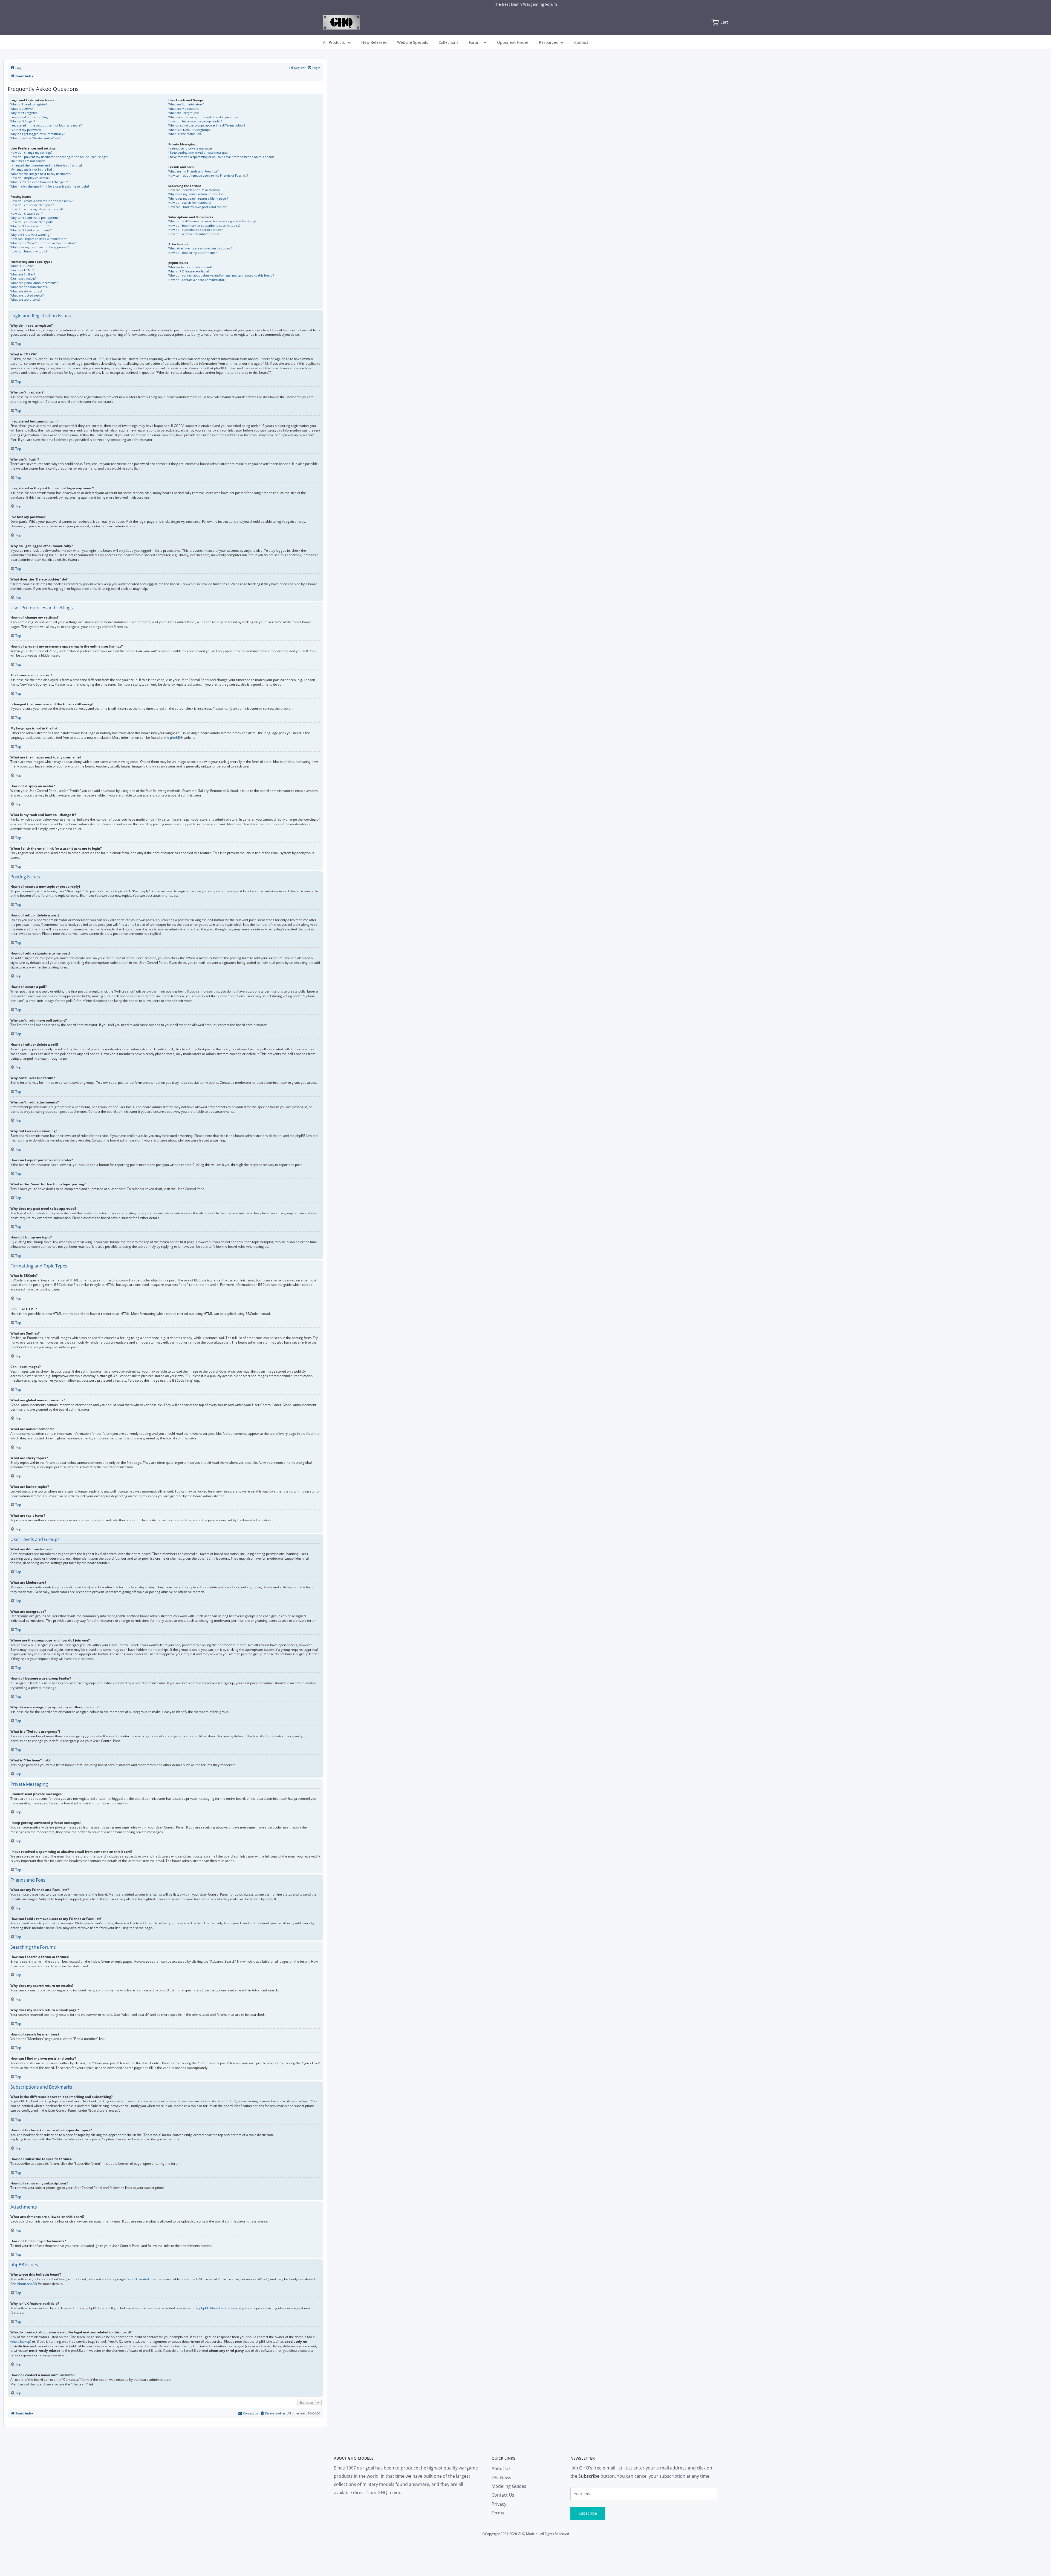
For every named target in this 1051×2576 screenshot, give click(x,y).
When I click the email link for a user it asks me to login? (50, 186)
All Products (334, 42)
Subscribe (588, 2513)
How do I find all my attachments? (193, 253)
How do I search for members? (190, 202)
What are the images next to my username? (41, 174)
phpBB (175, 738)
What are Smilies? (23, 274)
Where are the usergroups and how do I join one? (203, 117)
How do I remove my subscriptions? (194, 234)
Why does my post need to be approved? (40, 247)
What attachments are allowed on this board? (200, 248)
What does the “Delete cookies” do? (35, 138)
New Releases (374, 42)
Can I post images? (24, 278)
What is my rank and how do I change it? (39, 182)
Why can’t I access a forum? (30, 226)
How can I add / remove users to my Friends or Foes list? (208, 175)
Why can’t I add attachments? (31, 230)
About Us (501, 2468)
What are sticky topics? (26, 291)
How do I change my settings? (31, 152)
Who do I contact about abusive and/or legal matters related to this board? (221, 275)
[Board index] (342, 22)
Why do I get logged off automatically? (37, 134)
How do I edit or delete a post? (32, 205)
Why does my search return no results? (196, 194)
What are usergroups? (184, 113)
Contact (581, 42)
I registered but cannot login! (31, 117)
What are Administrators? (186, 104)
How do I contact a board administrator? (197, 280)
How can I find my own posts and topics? (197, 207)
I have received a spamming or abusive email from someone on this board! (221, 157)
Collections (448, 42)
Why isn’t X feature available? (189, 271)
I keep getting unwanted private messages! (198, 152)
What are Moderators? (184, 109)
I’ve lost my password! (26, 130)
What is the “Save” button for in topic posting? (43, 243)
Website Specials (413, 42)
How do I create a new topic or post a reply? (41, 201)
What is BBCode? (22, 266)
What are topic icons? (25, 299)
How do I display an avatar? (30, 178)
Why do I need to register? (29, 104)
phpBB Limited (138, 2279)
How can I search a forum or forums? (194, 190)
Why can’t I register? (24, 113)
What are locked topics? (27, 295)
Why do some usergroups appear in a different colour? (207, 125)
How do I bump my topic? (29, 251)
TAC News (501, 2477)
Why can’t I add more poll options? (35, 218)
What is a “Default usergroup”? (190, 130)
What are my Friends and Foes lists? (194, 171)
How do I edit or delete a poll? (32, 222)
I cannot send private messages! (191, 148)
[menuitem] (16, 68)
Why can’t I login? (23, 121)
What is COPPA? (22, 109)
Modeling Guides (509, 2486)
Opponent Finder (513, 42)
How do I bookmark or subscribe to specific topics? (204, 225)
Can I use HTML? (22, 270)
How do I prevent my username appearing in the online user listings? (59, 157)
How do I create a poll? (27, 213)
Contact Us (503, 2495)
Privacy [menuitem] (499, 2504)
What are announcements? (29, 287)
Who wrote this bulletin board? (190, 267)
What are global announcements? (34, 283)
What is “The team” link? (185, 134)
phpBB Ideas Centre (214, 2308)
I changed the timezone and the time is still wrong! (46, 165)
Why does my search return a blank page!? (198, 198)
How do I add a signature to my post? (37, 209)
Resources (548, 42)
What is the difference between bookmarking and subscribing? (212, 221)
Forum (475, 42)
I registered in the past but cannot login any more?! (47, 125)
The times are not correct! (28, 161)
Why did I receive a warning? (31, 235)
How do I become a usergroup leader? (195, 121)
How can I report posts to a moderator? (38, 239)
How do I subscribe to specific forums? (196, 230)
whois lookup (20, 2342)
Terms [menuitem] (498, 2513)
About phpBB (27, 2284)
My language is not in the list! (31, 169)
